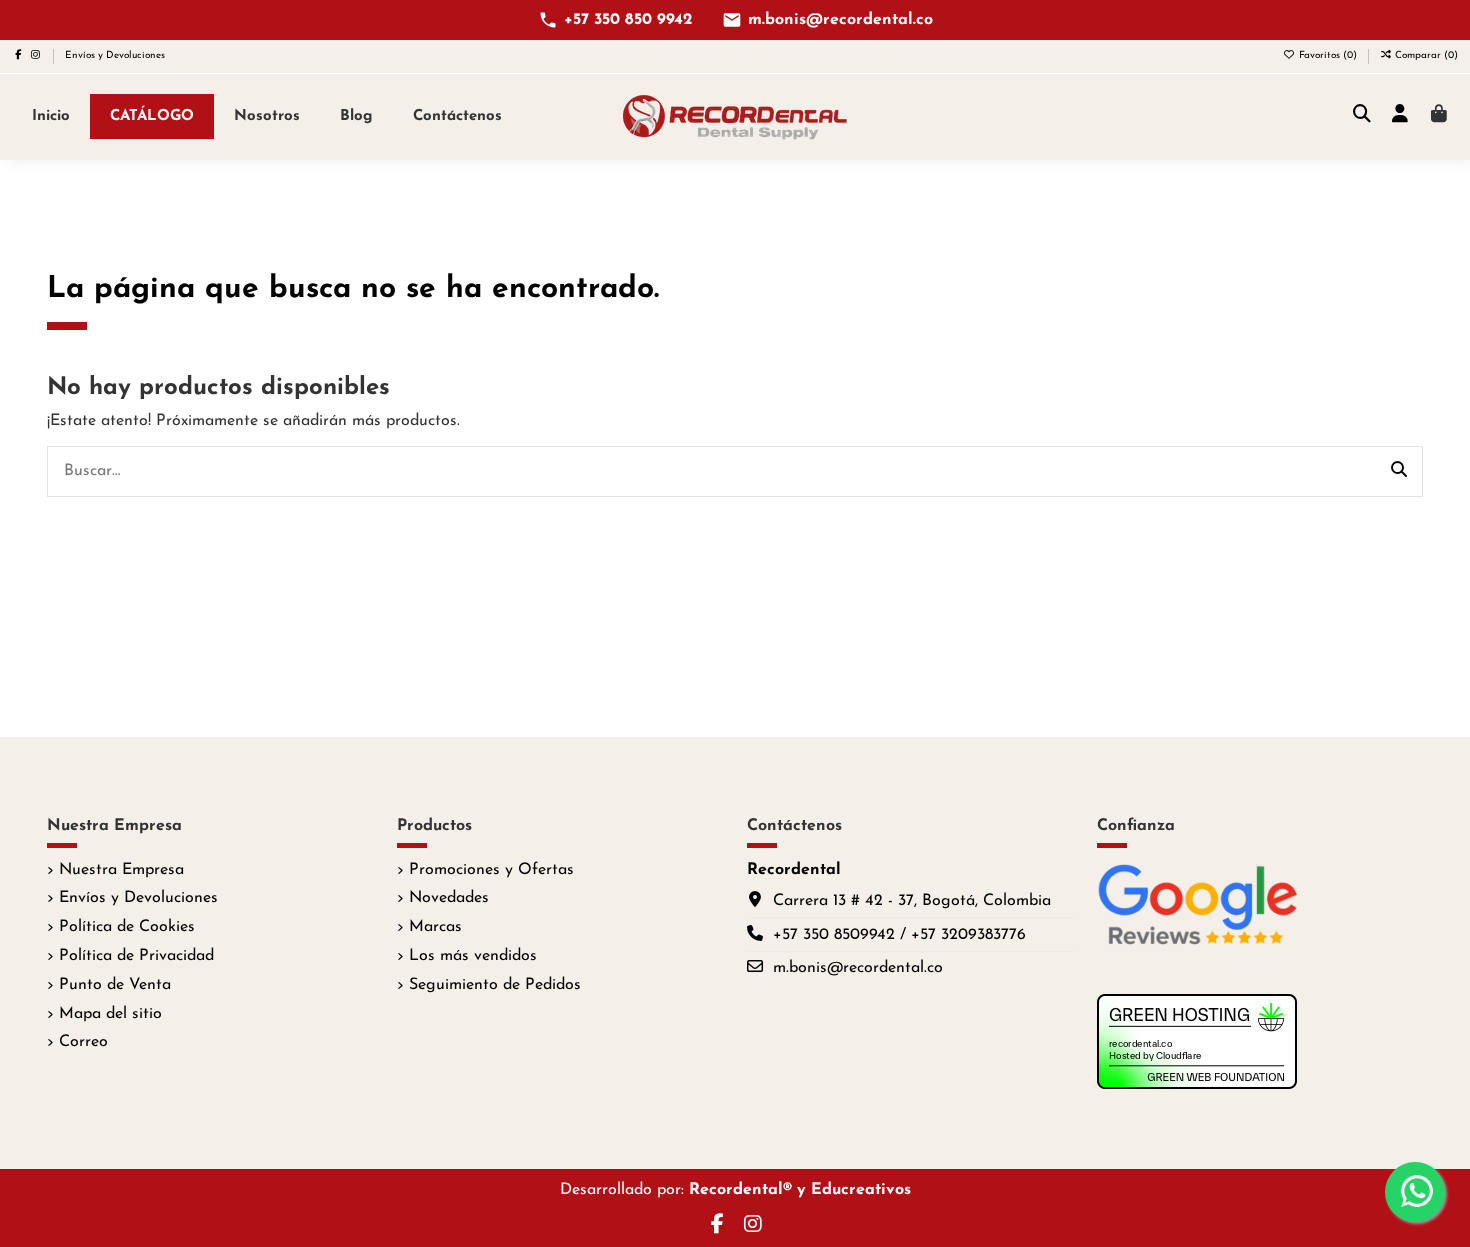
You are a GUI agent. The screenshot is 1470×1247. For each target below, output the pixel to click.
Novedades (449, 898)
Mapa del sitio (110, 1014)
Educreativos (861, 1190)
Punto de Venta (115, 985)
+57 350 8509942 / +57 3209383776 (899, 935)
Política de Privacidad (136, 956)
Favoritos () (1328, 55)
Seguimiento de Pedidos (495, 985)
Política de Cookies (127, 927)
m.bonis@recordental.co (840, 20)
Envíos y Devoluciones (115, 55)
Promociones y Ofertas (491, 870)
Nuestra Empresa (121, 870)
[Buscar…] (1399, 472)
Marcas (435, 927)
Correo (83, 1042)
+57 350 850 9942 (628, 20)
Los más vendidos (473, 956)
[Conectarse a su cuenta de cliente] (1400, 116)
